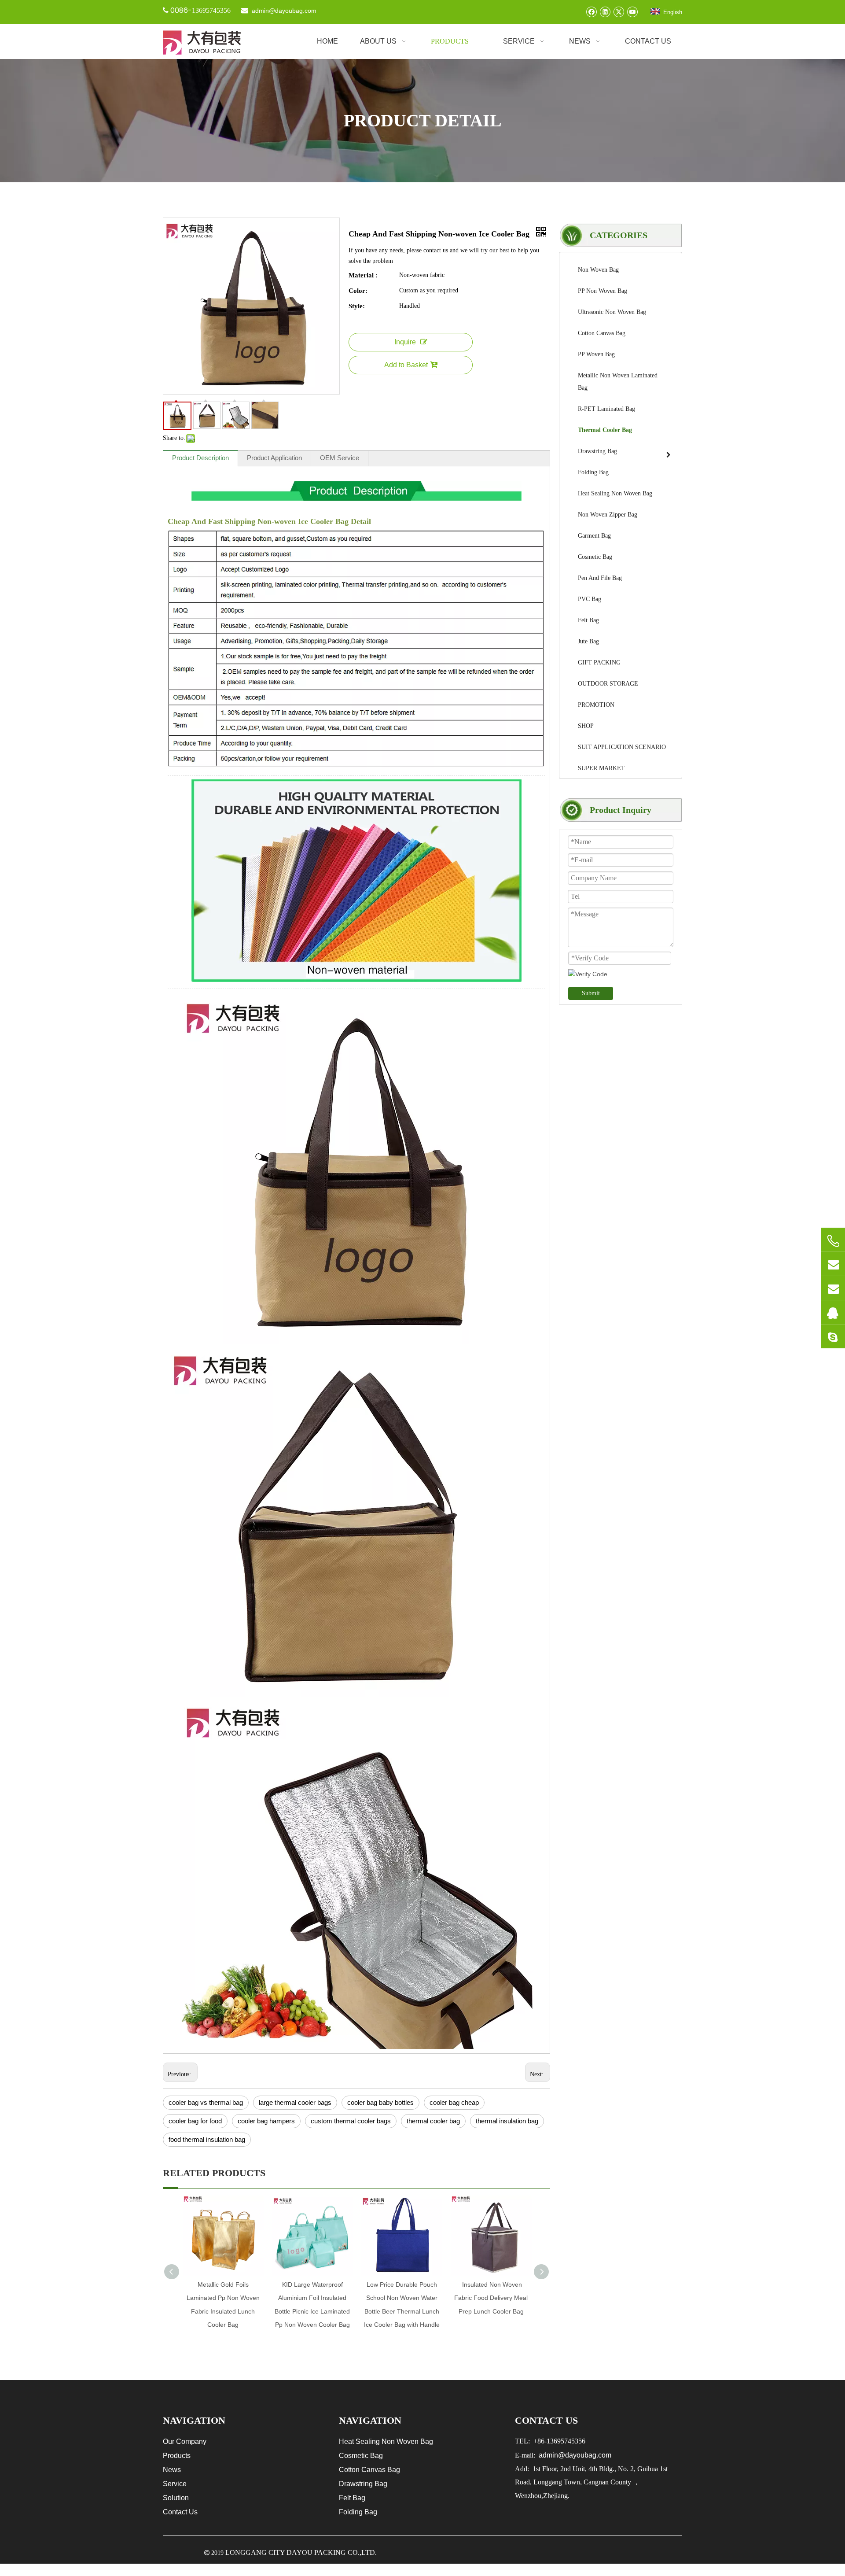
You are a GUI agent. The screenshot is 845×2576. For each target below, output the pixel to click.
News (172, 2470)
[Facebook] (591, 12)
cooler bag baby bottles (380, 2102)
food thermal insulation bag (207, 2139)
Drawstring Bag (363, 2484)
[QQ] (833, 1312)
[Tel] (833, 1241)
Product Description (200, 458)
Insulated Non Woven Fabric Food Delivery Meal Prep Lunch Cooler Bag (491, 2298)
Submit (591, 993)
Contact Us (180, 2512)
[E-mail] (833, 1264)
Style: (357, 306)
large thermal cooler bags (295, 2102)
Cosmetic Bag (361, 2456)
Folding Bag (358, 2512)
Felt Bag (352, 2498)
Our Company (185, 2441)
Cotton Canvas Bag (369, 2470)
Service (175, 2484)
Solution (176, 2498)
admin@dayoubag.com (283, 11)
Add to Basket (406, 365)
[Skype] (833, 1336)
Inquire (405, 342)
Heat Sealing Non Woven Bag (386, 2441)
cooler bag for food (195, 2121)
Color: (358, 291)
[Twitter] (619, 12)
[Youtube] (632, 12)
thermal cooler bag (433, 2121)
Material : (363, 275)
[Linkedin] (605, 12)
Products (177, 2456)
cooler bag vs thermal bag (206, 2102)
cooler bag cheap (454, 2102)
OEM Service (340, 458)
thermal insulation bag (507, 2121)
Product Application (274, 458)
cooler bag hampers (266, 2121)
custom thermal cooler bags (351, 2121)
